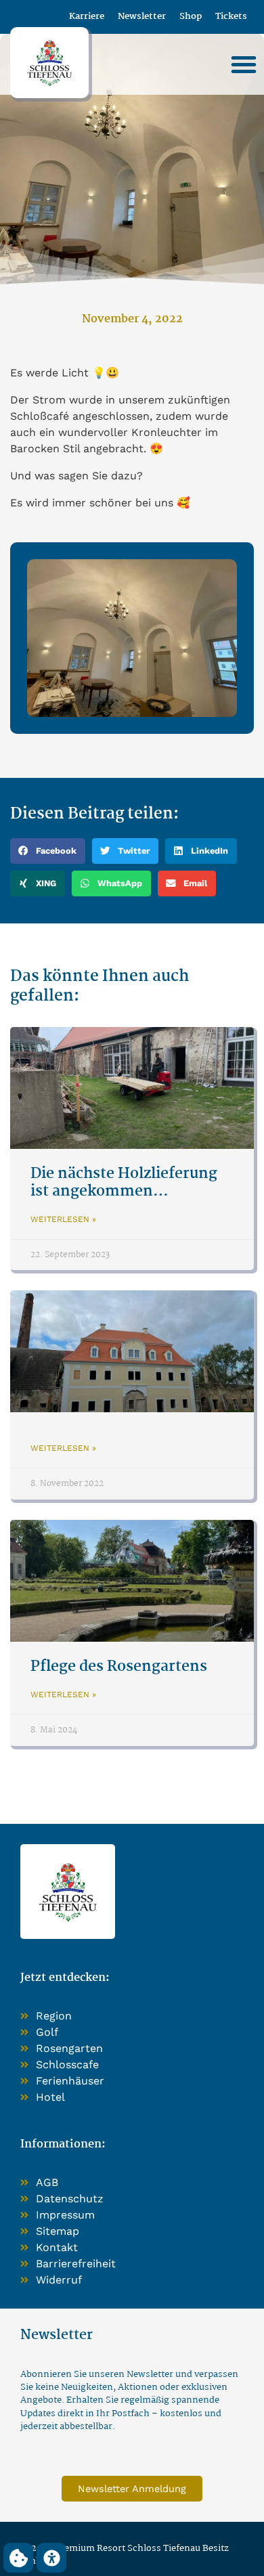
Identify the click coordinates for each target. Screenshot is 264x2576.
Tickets (231, 17)
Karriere (87, 17)
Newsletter (142, 17)
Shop (191, 17)
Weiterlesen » (63, 1219)
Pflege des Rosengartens (119, 1667)
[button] (244, 64)
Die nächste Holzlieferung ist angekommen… (124, 1182)
